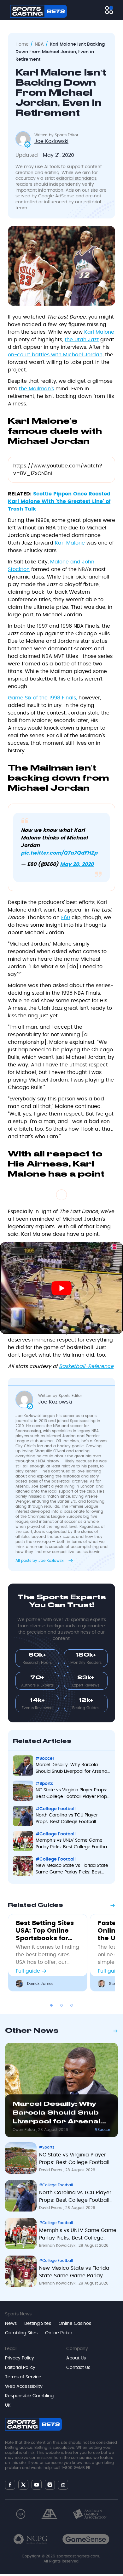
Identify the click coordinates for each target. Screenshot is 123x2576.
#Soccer (102, 2130)
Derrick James (40, 1984)
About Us (76, 2358)
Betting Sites (38, 2324)
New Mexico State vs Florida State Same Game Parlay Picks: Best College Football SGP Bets (74, 2273)
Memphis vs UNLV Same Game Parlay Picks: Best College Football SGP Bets (78, 2235)
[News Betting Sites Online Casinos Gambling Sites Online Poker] (109, 10)
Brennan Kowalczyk (58, 2246)
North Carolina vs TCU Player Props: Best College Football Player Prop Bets (75, 2198)
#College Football (56, 2185)
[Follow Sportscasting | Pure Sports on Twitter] (23, 2485)
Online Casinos (75, 2324)
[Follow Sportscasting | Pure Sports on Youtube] (37, 2485)
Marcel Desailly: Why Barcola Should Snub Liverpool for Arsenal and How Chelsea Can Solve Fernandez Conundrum (57, 2114)
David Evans (51, 2170)
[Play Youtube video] (61, 1288)
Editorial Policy (20, 2368)
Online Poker (59, 2333)
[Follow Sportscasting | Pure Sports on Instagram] (50, 2485)
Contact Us (78, 2368)
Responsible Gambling (29, 2396)
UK (8, 2405)
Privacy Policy (20, 2358)
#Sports (47, 2147)
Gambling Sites (21, 2333)
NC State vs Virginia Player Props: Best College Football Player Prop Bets (74, 2160)
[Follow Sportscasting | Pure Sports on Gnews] (63, 2485)
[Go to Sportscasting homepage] (38, 11)
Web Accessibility (24, 2387)
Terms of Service (23, 2377)
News (11, 2324)
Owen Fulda (24, 2130)
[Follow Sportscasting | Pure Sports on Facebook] (10, 2485)
